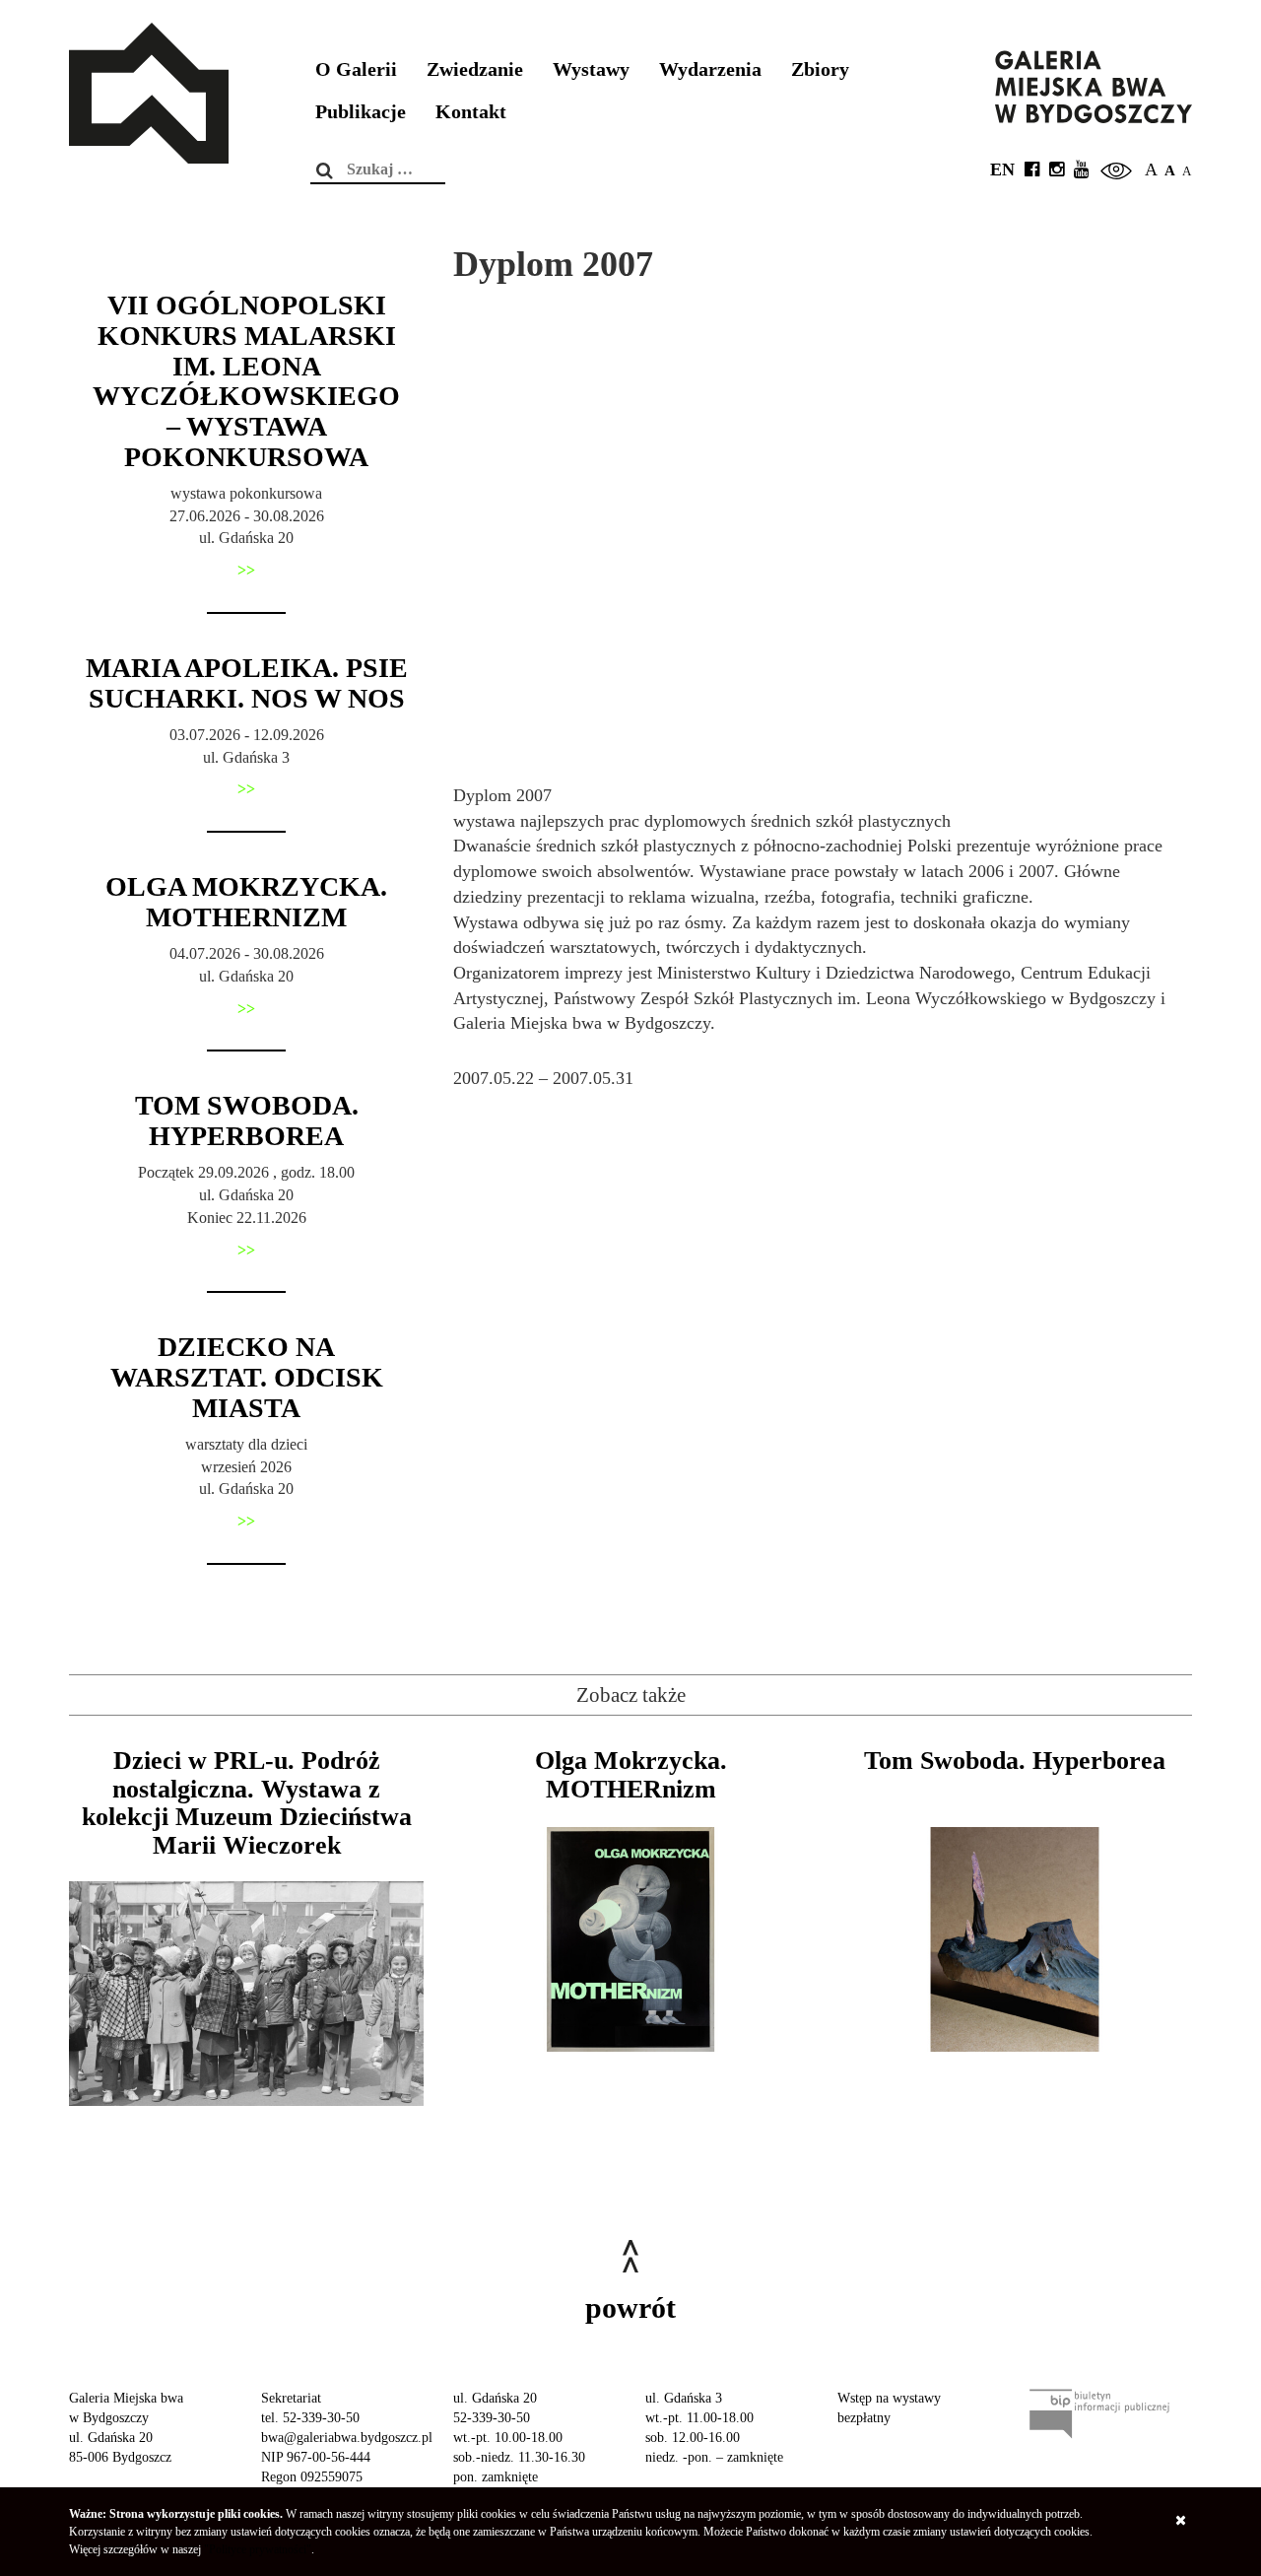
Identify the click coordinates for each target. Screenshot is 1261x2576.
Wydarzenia (710, 69)
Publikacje (361, 112)
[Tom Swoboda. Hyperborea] (1015, 1939)
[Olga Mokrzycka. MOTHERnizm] (630, 1939)
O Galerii (356, 69)
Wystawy (591, 69)
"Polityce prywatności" (258, 2549)
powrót (630, 2307)
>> (246, 570)
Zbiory (820, 69)
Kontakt (471, 112)
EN (1002, 169)
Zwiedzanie (475, 69)
